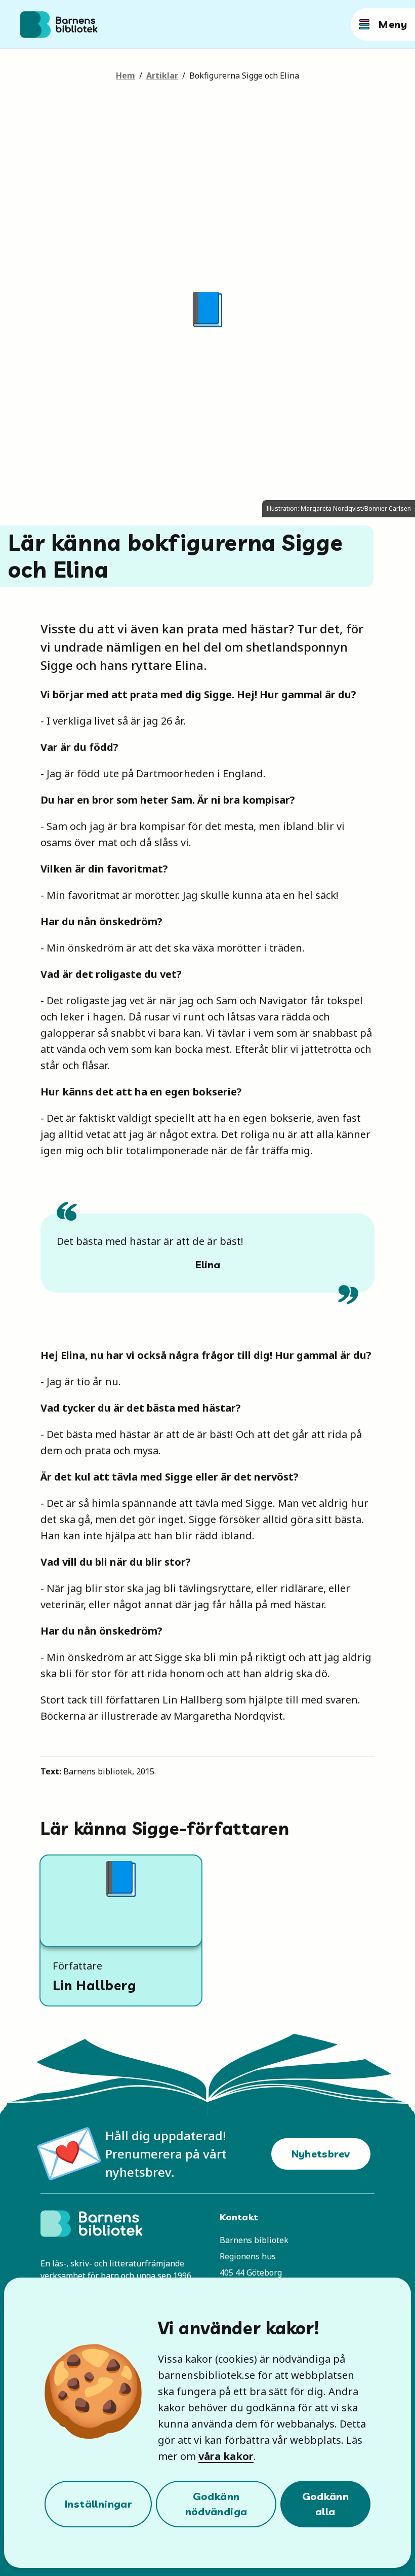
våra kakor (226, 2456)
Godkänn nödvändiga (216, 2504)
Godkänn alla (326, 2504)
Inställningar (98, 2504)
